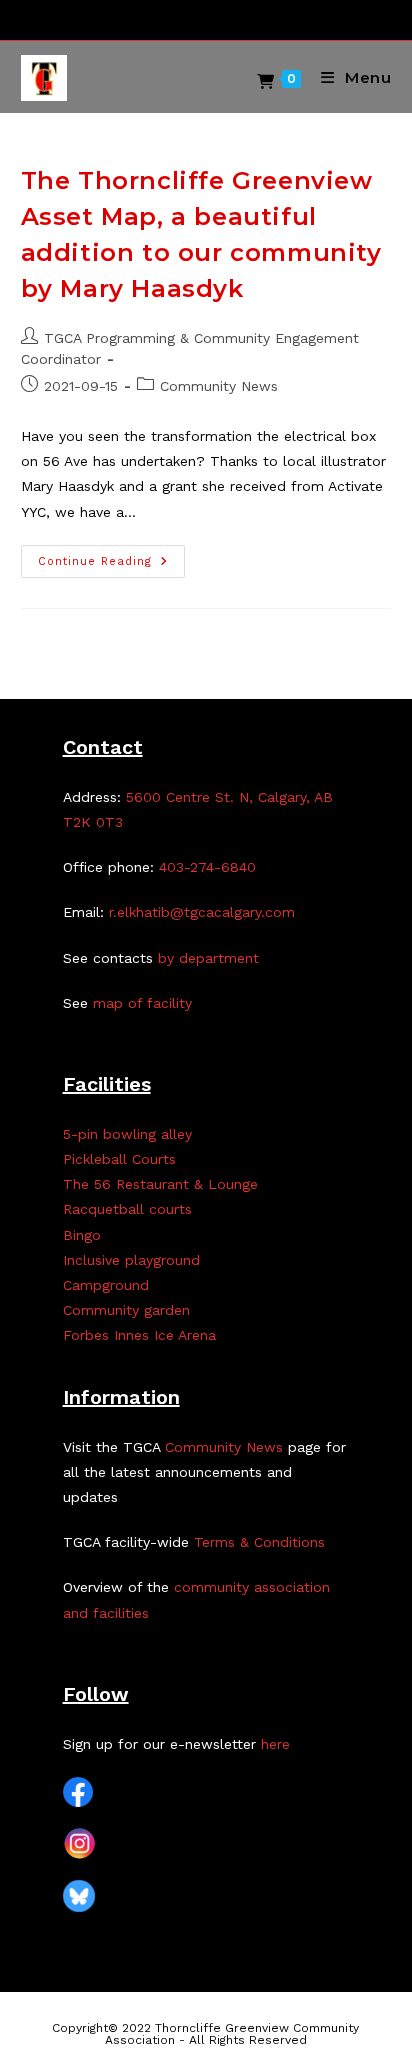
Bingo (82, 1235)
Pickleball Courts (119, 1159)
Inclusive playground (131, 1260)
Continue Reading (111, 566)
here (275, 1744)
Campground (106, 1285)
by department (208, 958)
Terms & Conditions (259, 1542)
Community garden (126, 1310)
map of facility (142, 1003)
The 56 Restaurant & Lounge (160, 1184)
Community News (219, 386)
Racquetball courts (127, 1209)
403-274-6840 (207, 867)
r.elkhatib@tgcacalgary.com (202, 912)
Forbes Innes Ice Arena (139, 1335)
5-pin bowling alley (127, 1134)
